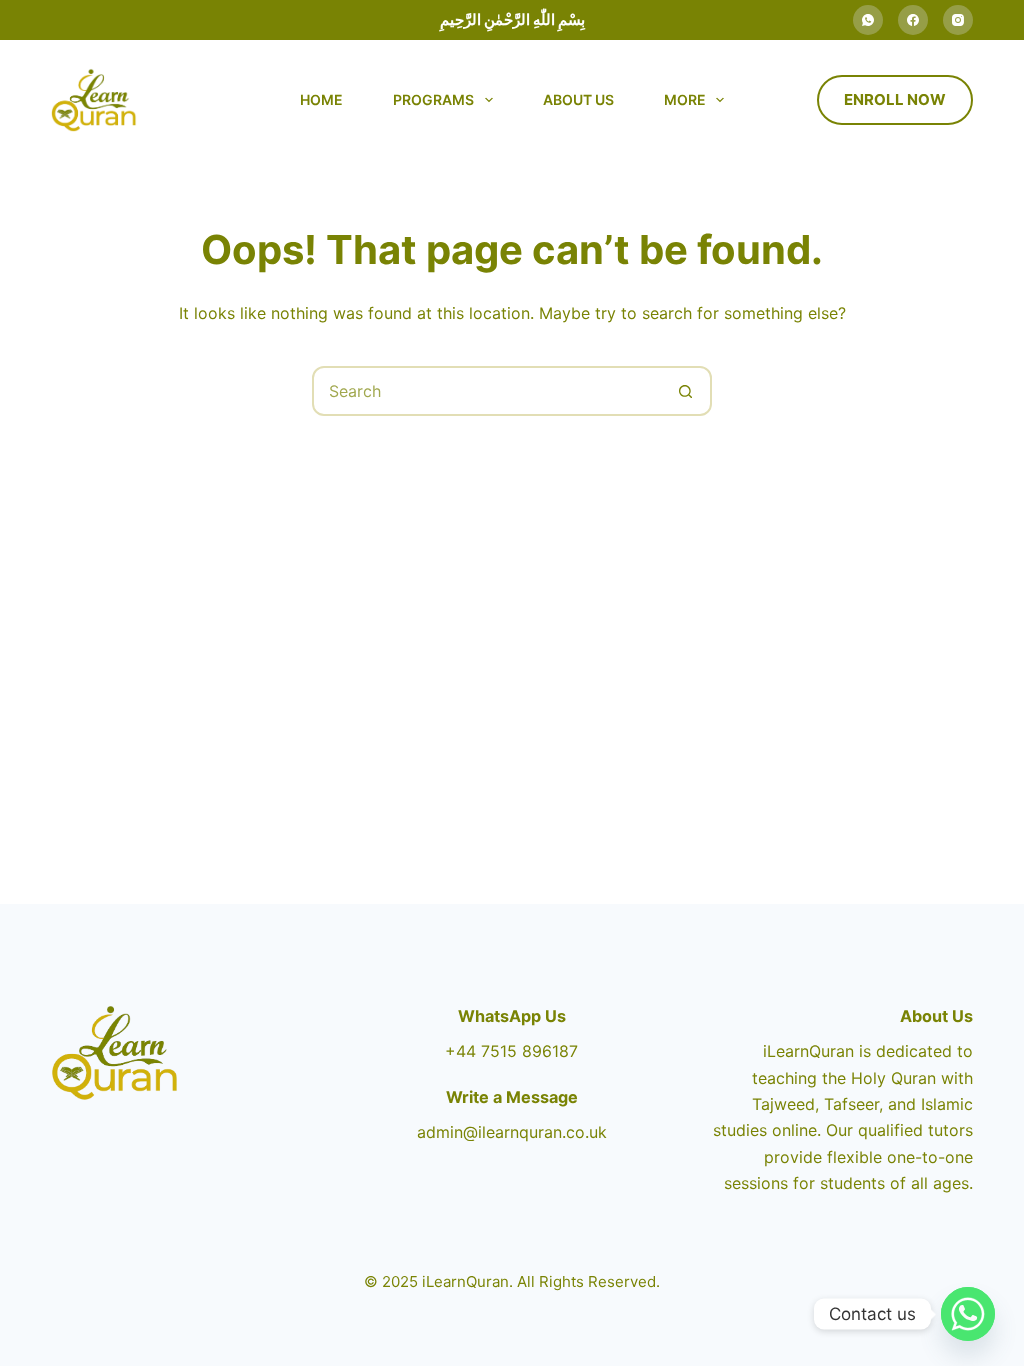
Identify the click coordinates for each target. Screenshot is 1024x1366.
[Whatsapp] (968, 1314)
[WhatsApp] (868, 20)
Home (321, 99)
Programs (433, 99)
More (685, 99)
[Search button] (685, 391)
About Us (578, 99)
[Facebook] (913, 20)
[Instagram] (958, 20)
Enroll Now (895, 99)
